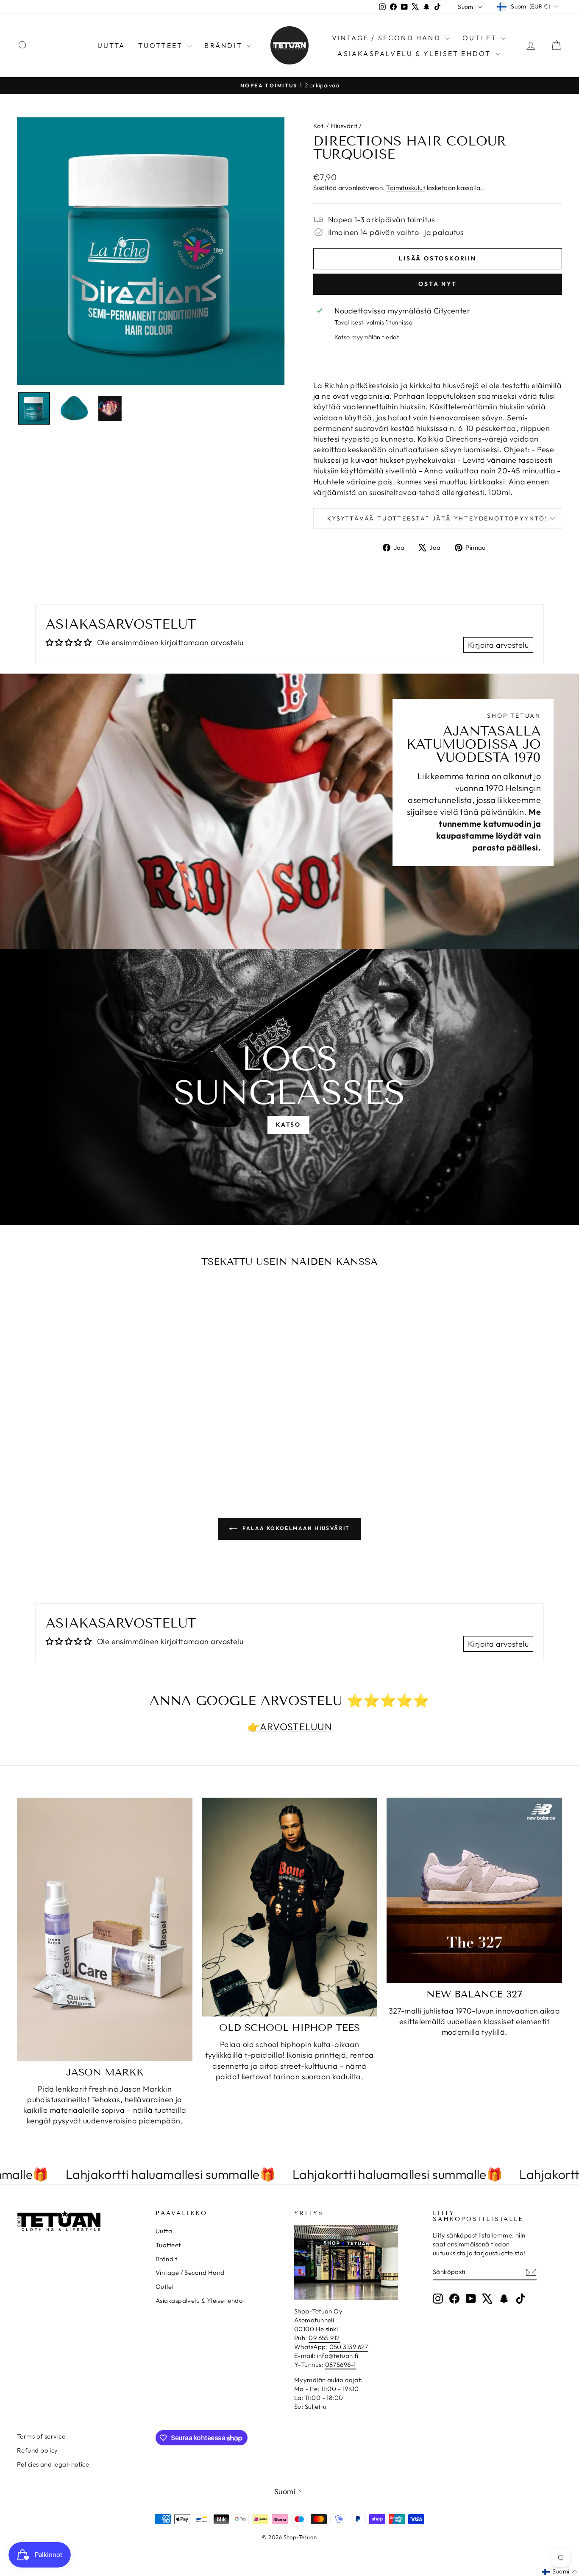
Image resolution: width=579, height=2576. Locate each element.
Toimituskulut (406, 188)
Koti (319, 126)
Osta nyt (437, 284)
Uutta (111, 45)
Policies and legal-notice (53, 2464)
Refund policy (38, 2450)
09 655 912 (324, 2338)
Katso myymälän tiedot (367, 337)
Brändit (225, 45)
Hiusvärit (344, 126)
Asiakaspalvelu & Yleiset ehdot (415, 53)
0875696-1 (341, 2365)
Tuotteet (162, 45)
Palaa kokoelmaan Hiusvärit (295, 1528)
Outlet (481, 38)
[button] (560, 2572)
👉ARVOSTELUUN (289, 1727)
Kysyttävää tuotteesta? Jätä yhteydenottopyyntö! (438, 518)
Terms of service (41, 2436)
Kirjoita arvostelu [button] (498, 645)
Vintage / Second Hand (388, 38)
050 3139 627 (349, 2347)
